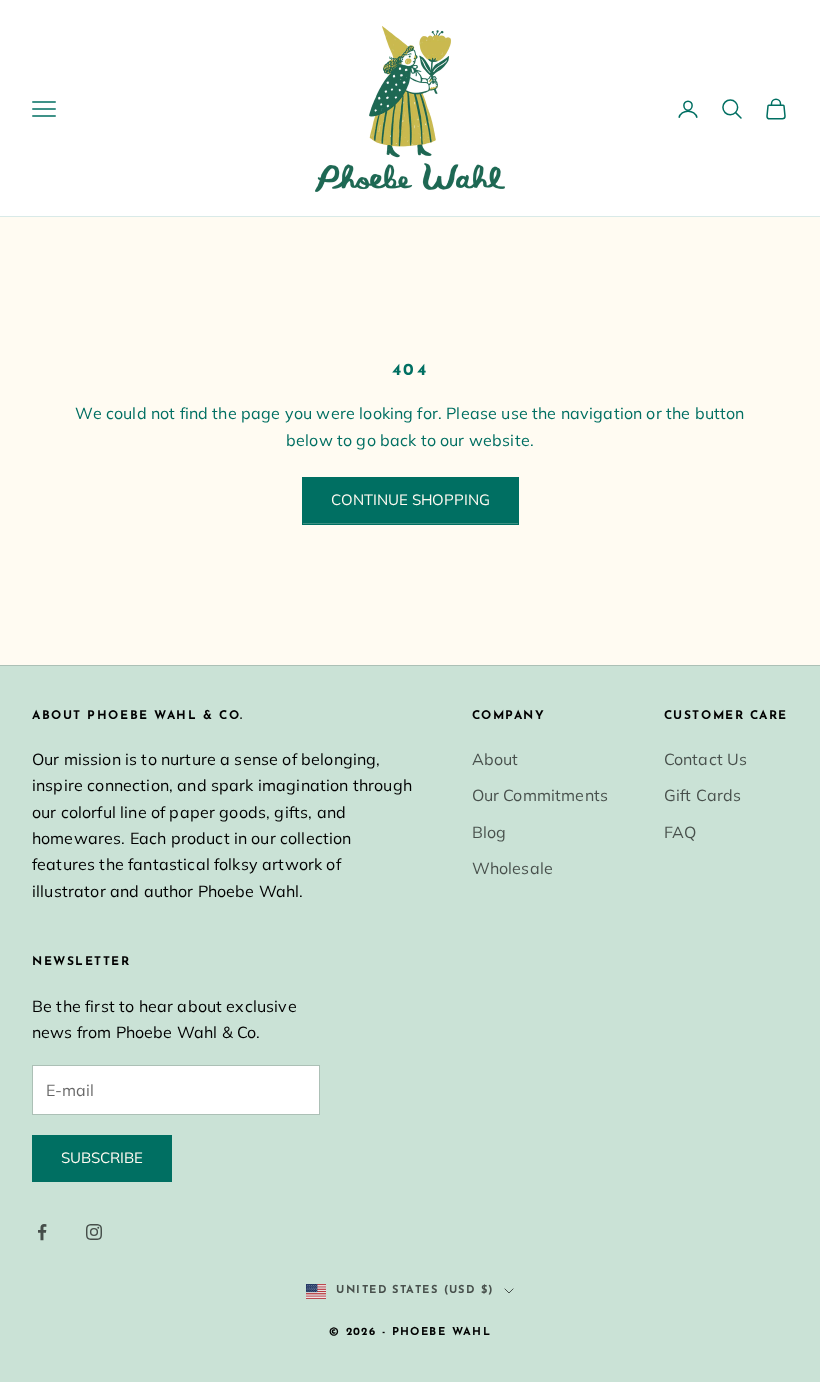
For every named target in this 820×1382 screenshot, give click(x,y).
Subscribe (102, 1157)
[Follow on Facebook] (42, 1232)
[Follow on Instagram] (94, 1232)
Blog (489, 832)
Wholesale (512, 868)
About (495, 759)
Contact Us (706, 759)
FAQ (680, 832)
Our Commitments (540, 795)
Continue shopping (410, 499)
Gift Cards (703, 795)
